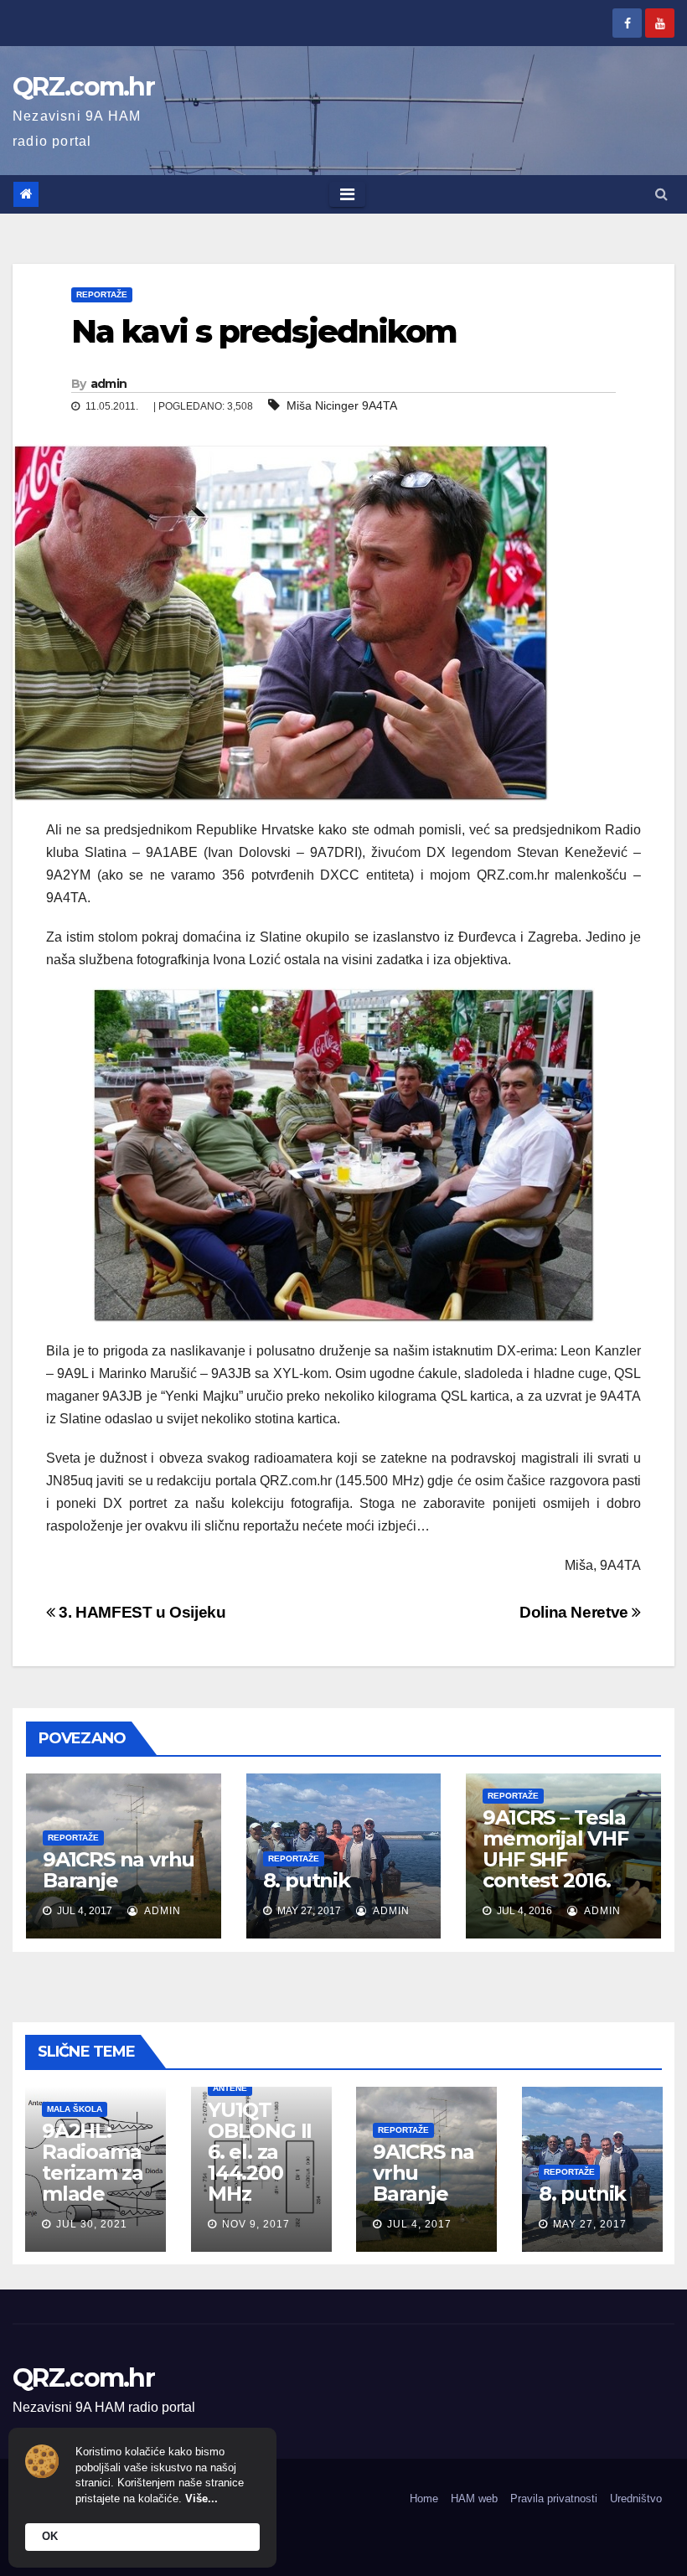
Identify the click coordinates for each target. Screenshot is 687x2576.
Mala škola (75, 2109)
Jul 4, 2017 (419, 2224)
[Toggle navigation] (347, 194)
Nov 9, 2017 (256, 2224)
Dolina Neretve (576, 1612)
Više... (201, 2499)
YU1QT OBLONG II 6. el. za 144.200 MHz (260, 2152)
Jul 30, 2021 (92, 2224)
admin (109, 384)
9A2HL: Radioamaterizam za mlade (93, 2162)
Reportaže (102, 294)
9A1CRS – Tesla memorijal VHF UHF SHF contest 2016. (555, 1849)
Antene (230, 2088)
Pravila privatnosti (554, 2499)
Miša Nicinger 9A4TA (342, 405)
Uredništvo (636, 2499)
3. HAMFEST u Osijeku (141, 1612)
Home (424, 2499)
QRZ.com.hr (83, 87)
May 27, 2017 (590, 2224)
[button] (661, 194)
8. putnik (307, 1880)
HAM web (474, 2499)
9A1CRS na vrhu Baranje (119, 1870)
